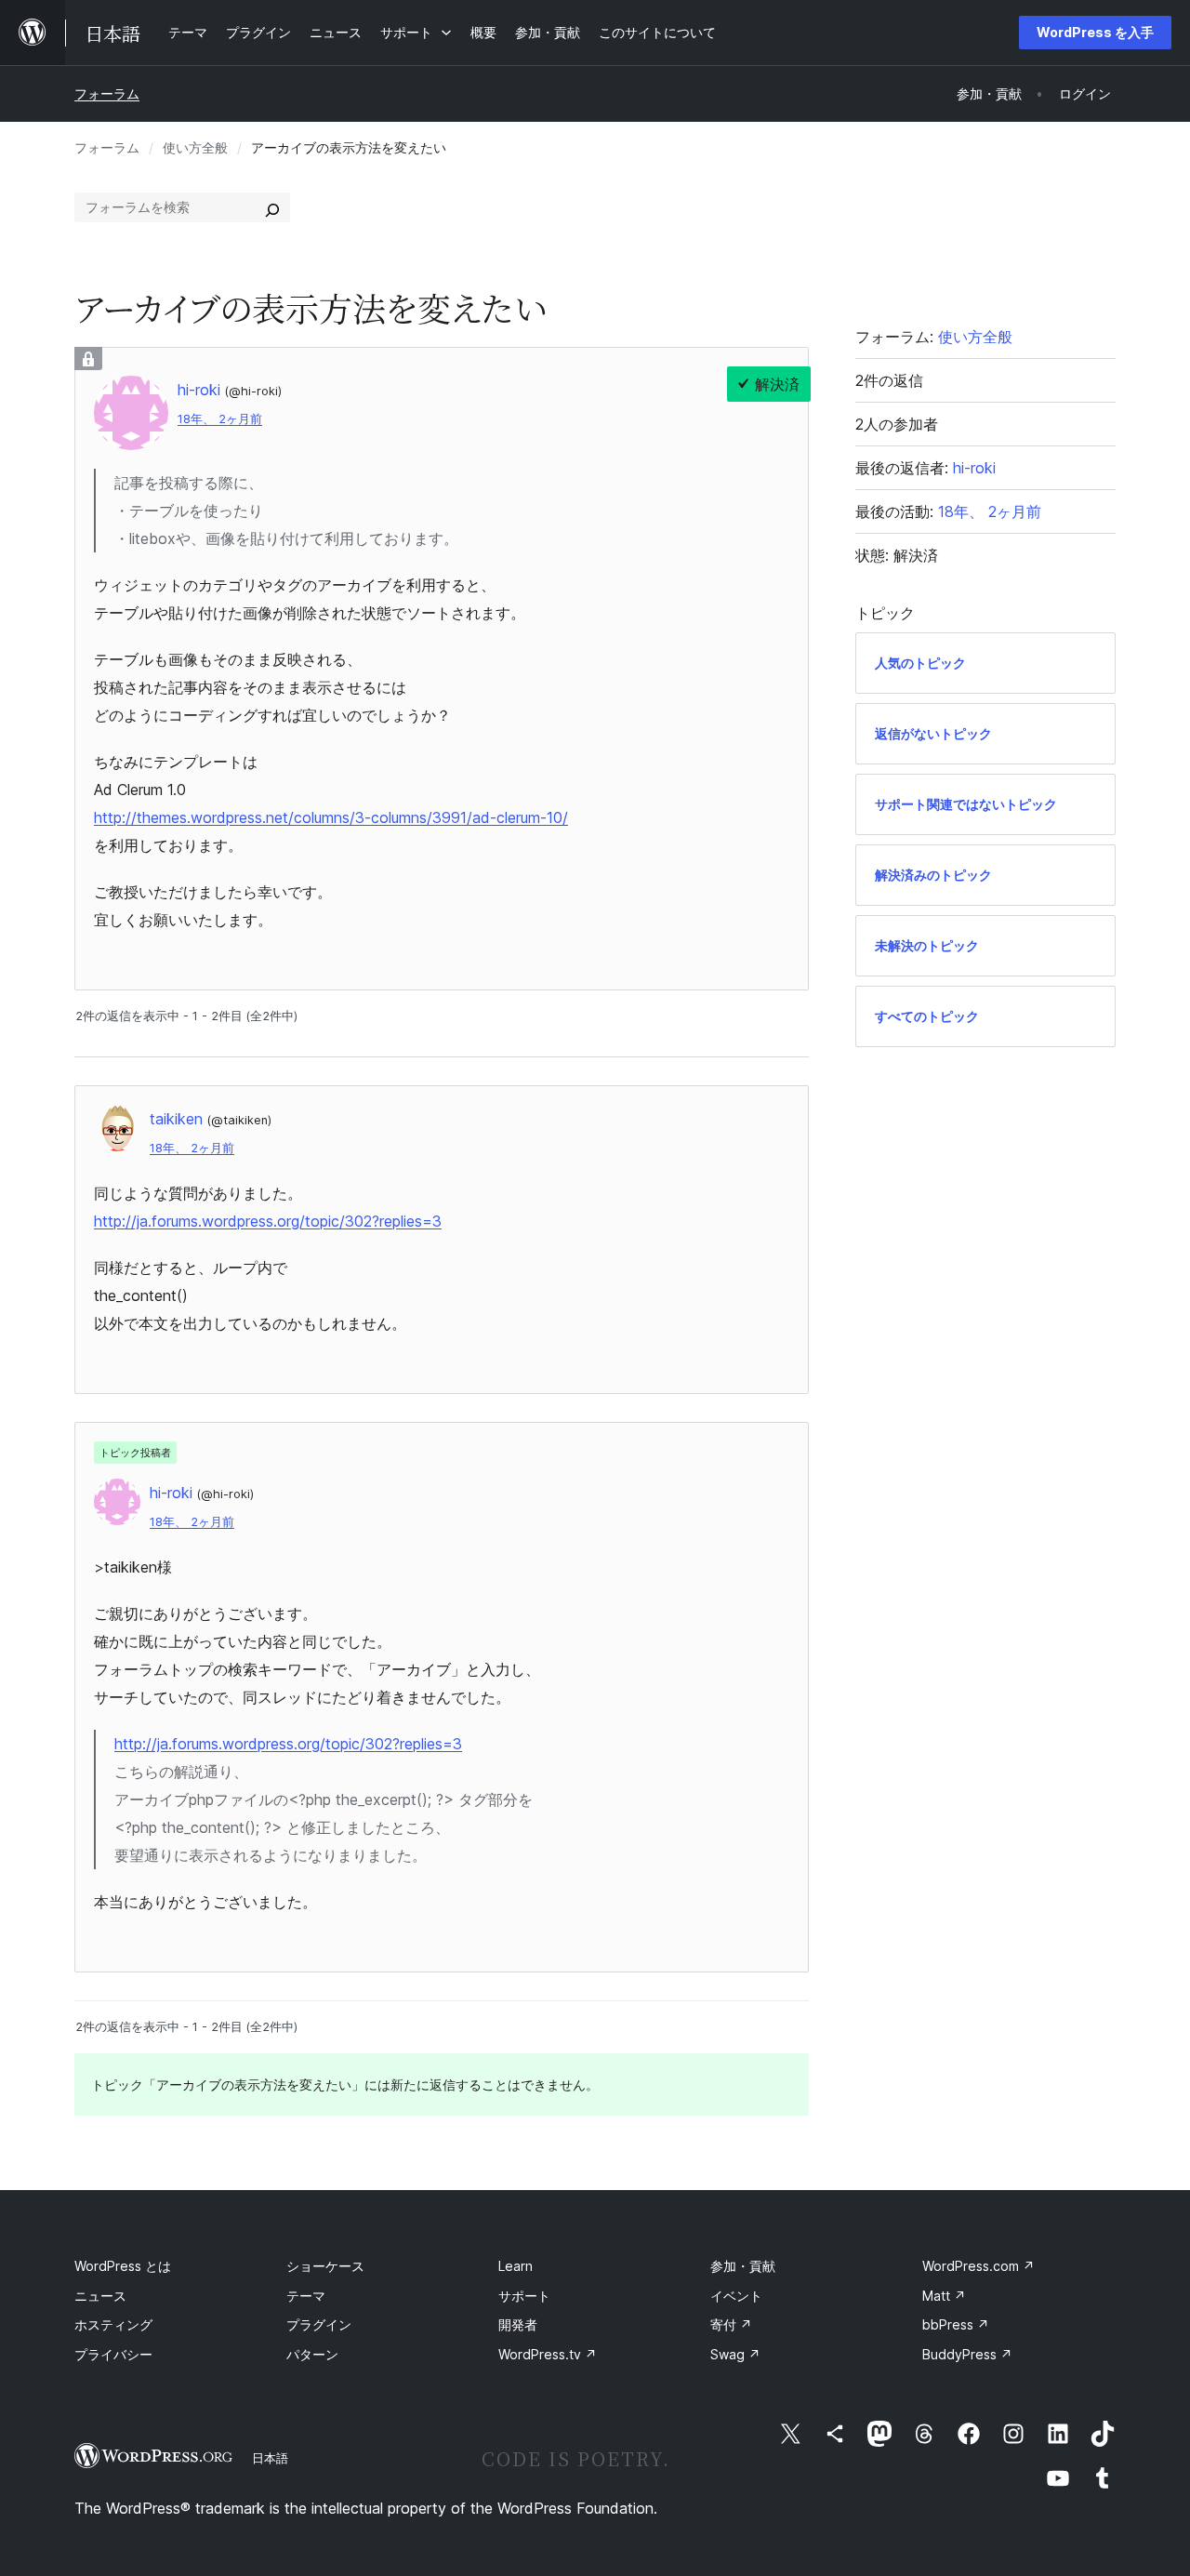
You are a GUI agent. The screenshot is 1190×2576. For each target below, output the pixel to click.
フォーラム (107, 93)
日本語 (270, 2458)
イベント (736, 2296)
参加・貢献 (743, 2266)
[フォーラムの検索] (272, 207)
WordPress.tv (548, 2354)
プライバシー (113, 2354)
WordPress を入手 (1095, 32)
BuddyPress (967, 2354)
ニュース (100, 2296)
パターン (312, 2354)
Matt (944, 2296)
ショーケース (325, 2266)
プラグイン (319, 2324)
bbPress (956, 2324)
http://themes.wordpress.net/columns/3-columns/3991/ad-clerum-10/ (331, 817)
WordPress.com (978, 2266)
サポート (524, 2296)
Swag (735, 2354)
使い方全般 (195, 147)
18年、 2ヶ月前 (220, 419)
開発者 (518, 2324)
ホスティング (113, 2324)
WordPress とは (123, 2266)
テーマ (306, 2296)
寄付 (731, 2324)
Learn (516, 2266)
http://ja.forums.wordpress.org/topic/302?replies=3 (268, 1221)
